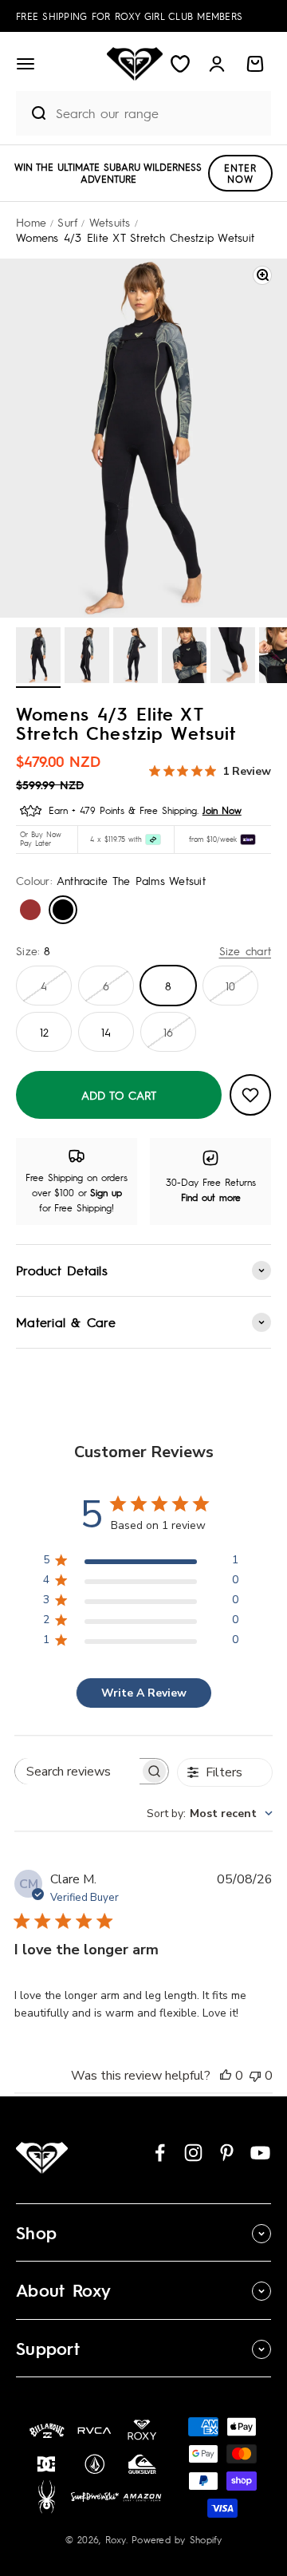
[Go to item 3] (136, 658)
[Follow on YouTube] (260, 2153)
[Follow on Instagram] (193, 2153)
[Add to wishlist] (250, 1095)
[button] (26, 64)
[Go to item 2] (87, 658)
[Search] (32, 113)
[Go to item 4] (184, 658)
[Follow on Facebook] (160, 2153)
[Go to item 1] (38, 658)
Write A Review (144, 1693)
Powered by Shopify (177, 2539)
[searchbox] (77, 1771)
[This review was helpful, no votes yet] (226, 2076)
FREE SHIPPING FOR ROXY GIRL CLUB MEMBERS (129, 16)
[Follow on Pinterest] (227, 2153)
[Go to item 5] (233, 658)
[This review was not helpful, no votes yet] (255, 2076)
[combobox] (159, 113)
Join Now (222, 810)
